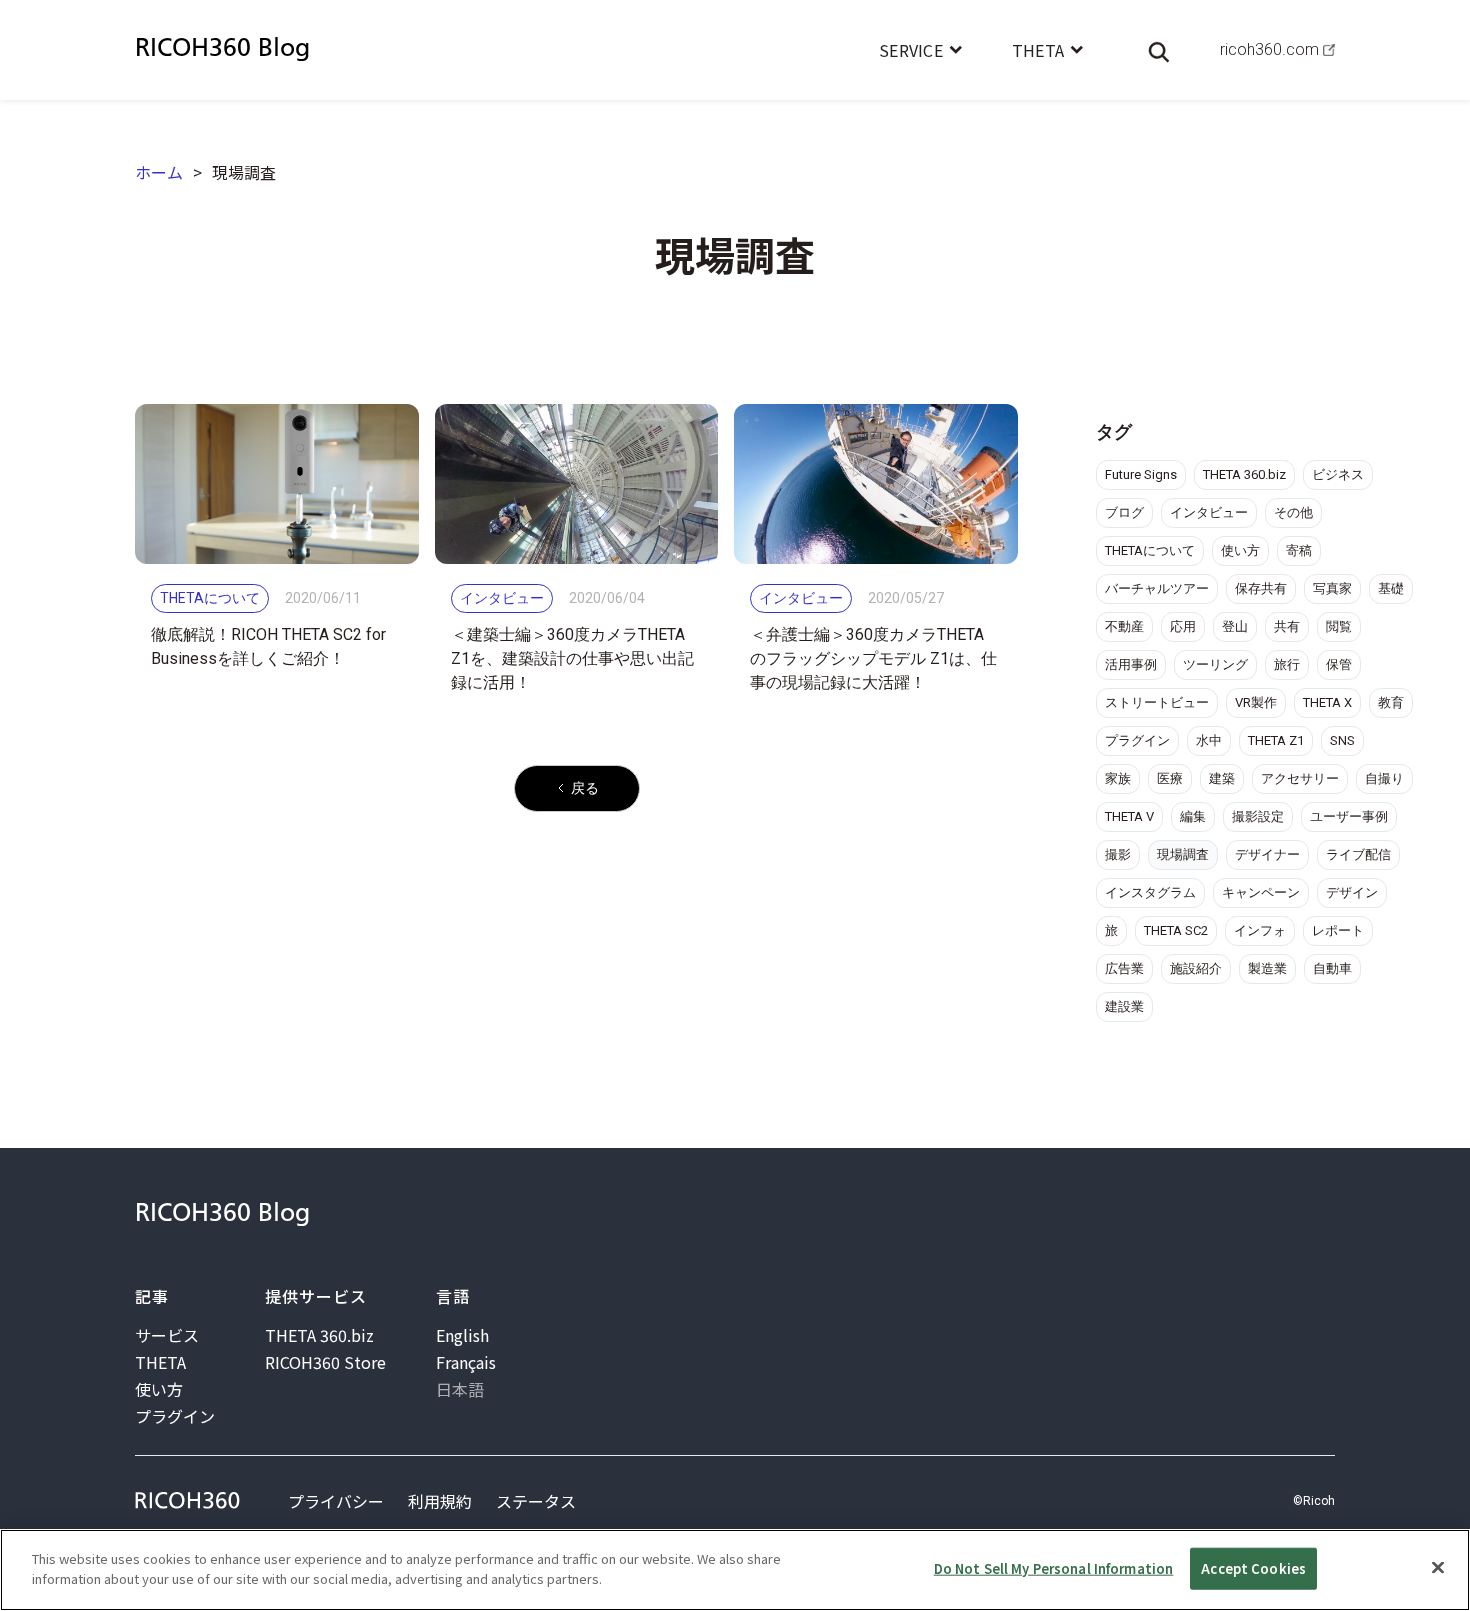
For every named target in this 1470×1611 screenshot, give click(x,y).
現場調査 (244, 172)
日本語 (460, 1389)
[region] (735, 1570)
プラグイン (175, 1416)
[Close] (1438, 1567)
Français (466, 1362)
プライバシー (336, 1501)
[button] (920, 50)
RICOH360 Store (325, 1362)
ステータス (536, 1501)
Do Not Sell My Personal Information (1054, 1568)
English (462, 1335)
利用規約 (440, 1501)
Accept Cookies (1253, 1568)
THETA (160, 1362)
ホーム (159, 172)
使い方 (159, 1389)
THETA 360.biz (319, 1335)
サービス (167, 1335)
